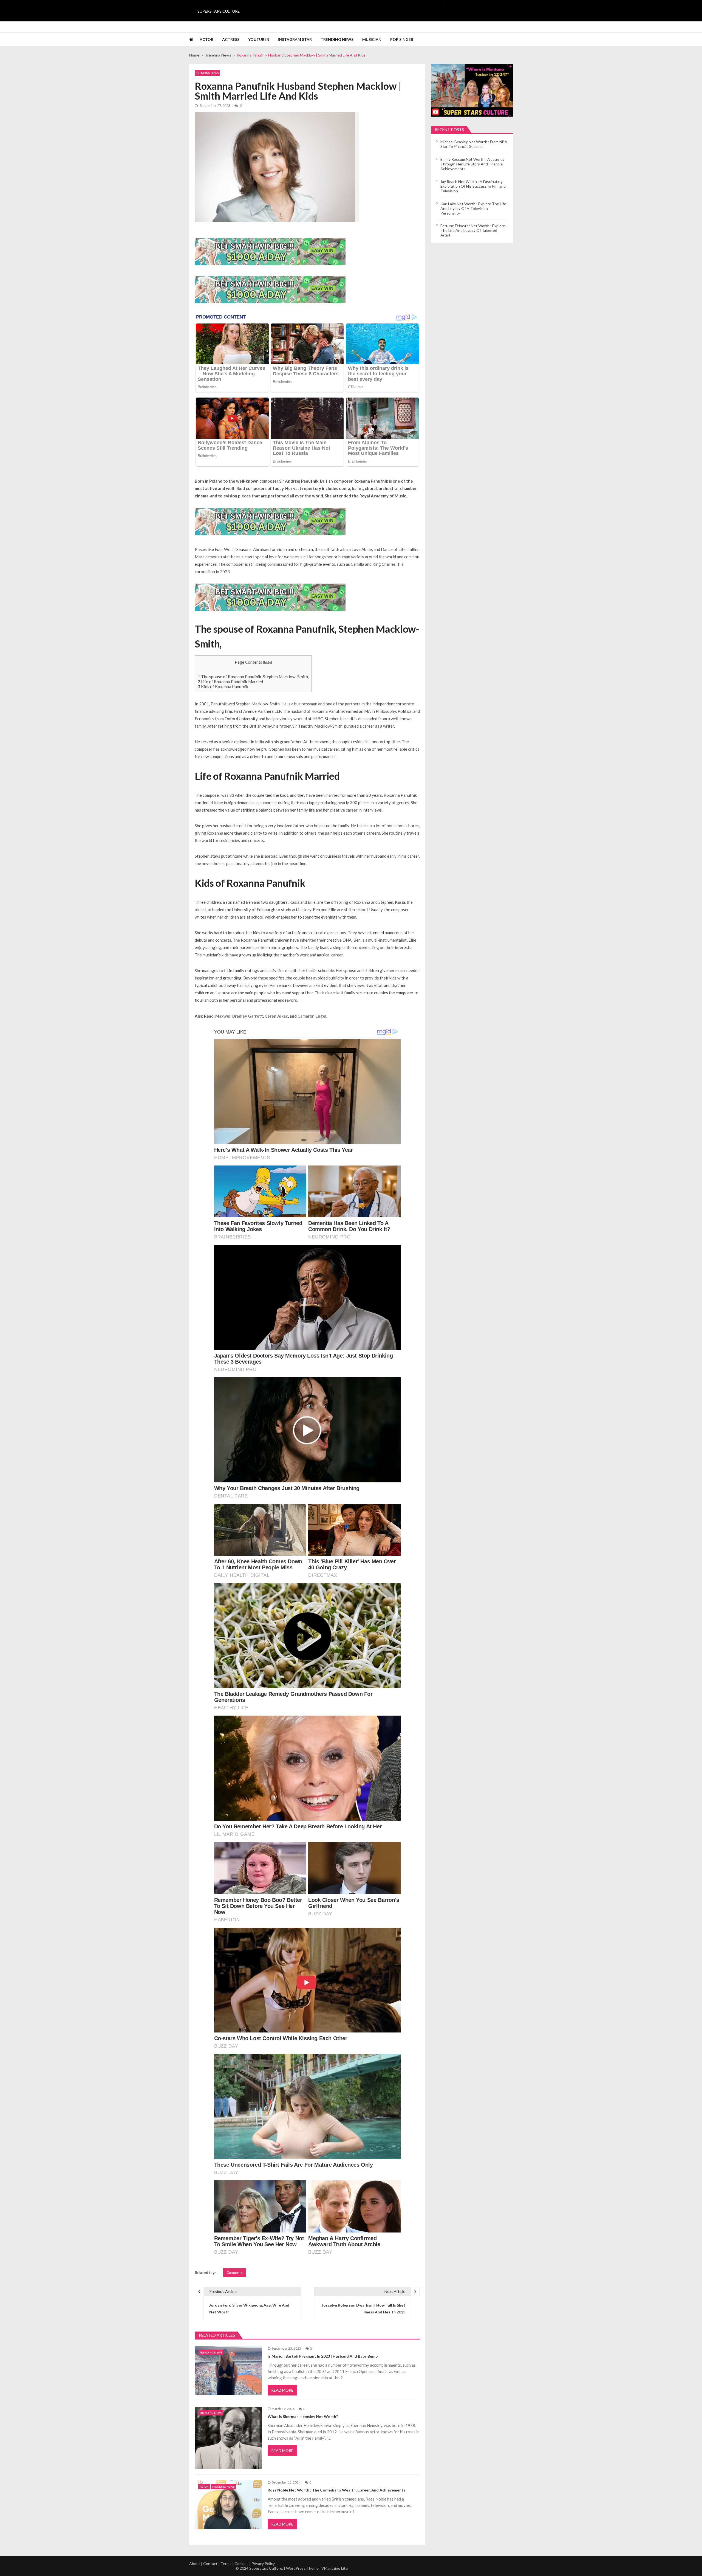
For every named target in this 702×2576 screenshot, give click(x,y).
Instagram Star (295, 39)
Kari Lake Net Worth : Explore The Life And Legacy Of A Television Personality (473, 208)
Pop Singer (402, 39)
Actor (206, 39)
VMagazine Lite (335, 2568)
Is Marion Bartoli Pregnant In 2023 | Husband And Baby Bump (323, 2356)
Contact (210, 2564)
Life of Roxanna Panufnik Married (230, 682)
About (195, 2564)
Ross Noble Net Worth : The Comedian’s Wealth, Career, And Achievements (336, 2490)
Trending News (337, 39)
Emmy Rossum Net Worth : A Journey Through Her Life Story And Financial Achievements (472, 164)
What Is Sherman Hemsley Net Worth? (303, 2416)
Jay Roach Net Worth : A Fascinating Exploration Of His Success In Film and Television (473, 186)
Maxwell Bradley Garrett (239, 1016)
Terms (226, 2564)
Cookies (241, 2564)
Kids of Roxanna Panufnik (223, 686)
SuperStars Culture (219, 11)
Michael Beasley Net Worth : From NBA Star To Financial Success (474, 144)
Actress (231, 39)
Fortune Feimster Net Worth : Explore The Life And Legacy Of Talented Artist (473, 230)
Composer (235, 2273)
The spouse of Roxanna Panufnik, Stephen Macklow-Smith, (253, 677)
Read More (282, 2390)
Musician (372, 39)
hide (268, 662)
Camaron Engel (312, 1016)
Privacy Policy (263, 2564)
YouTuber (259, 39)
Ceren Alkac (276, 1016)
